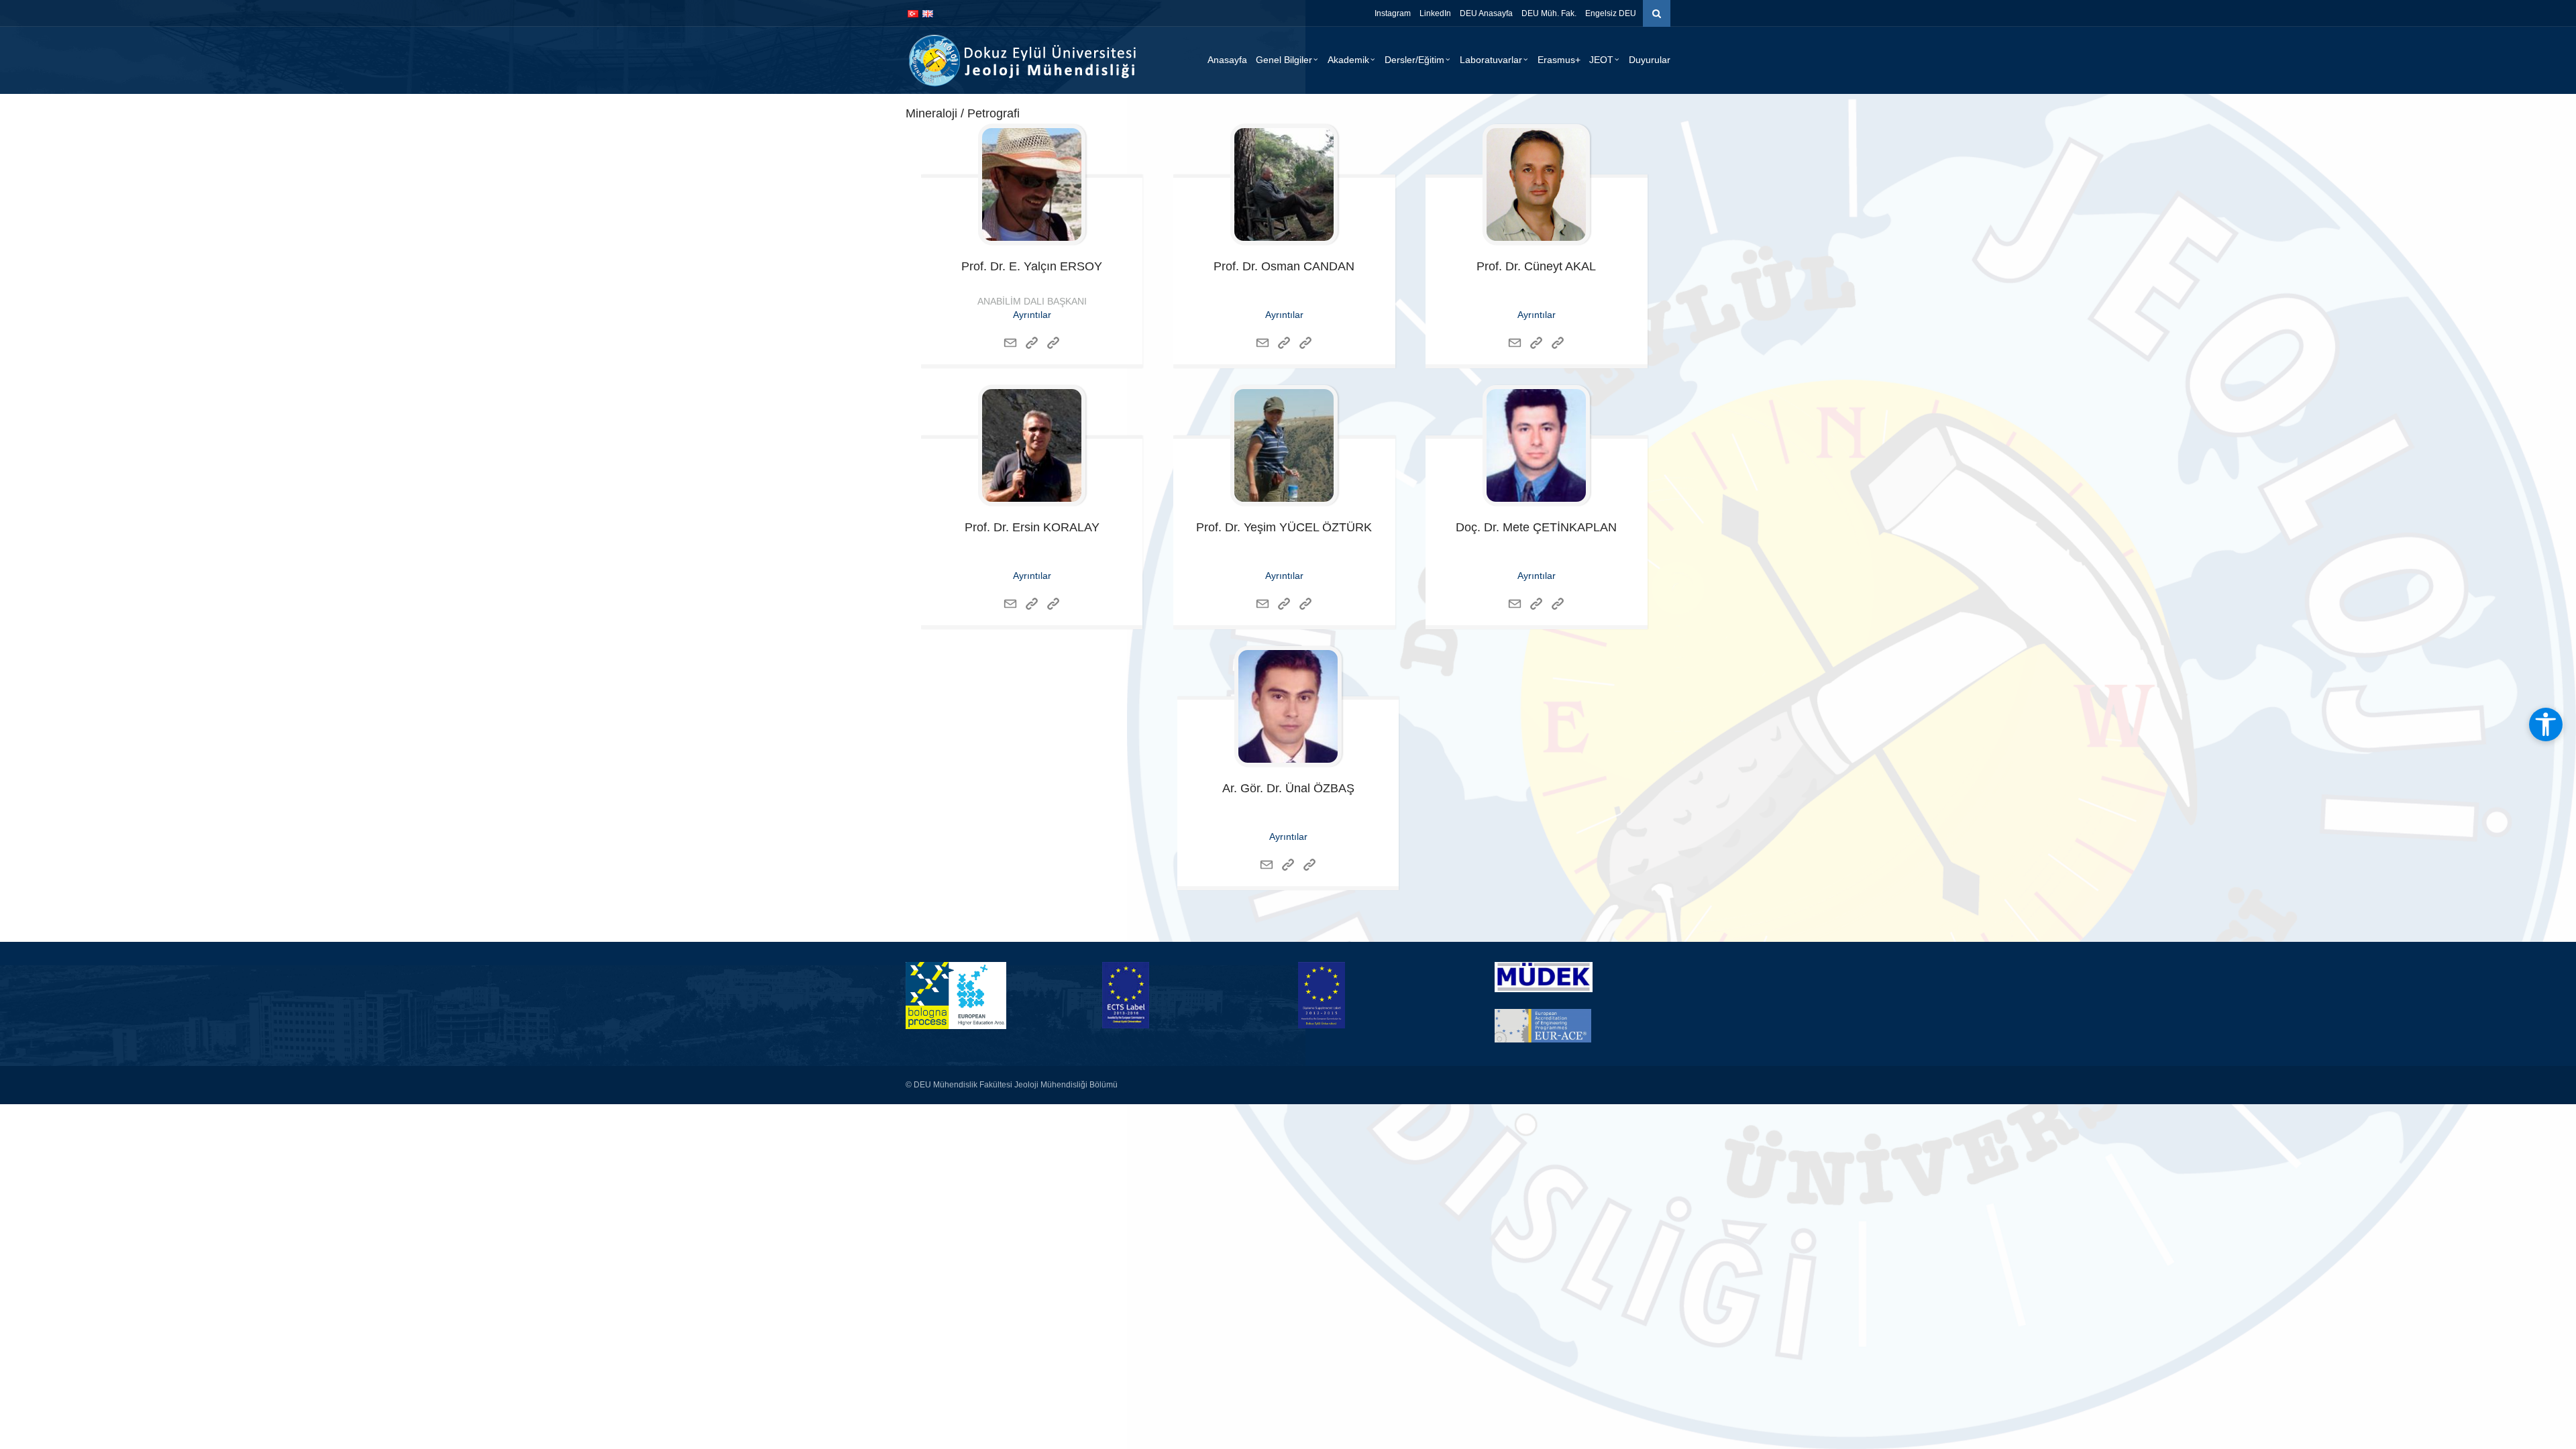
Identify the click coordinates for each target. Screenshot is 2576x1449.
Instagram (1393, 13)
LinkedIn (1435, 13)
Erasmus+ (1559, 60)
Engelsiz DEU (1611, 13)
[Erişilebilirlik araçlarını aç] (2546, 724)
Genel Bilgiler (1284, 60)
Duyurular (1650, 60)
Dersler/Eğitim (1414, 60)
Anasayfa (1227, 60)
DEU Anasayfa (1486, 13)
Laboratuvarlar (1491, 60)
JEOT (1601, 60)
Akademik (1348, 60)
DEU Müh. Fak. (1549, 13)
